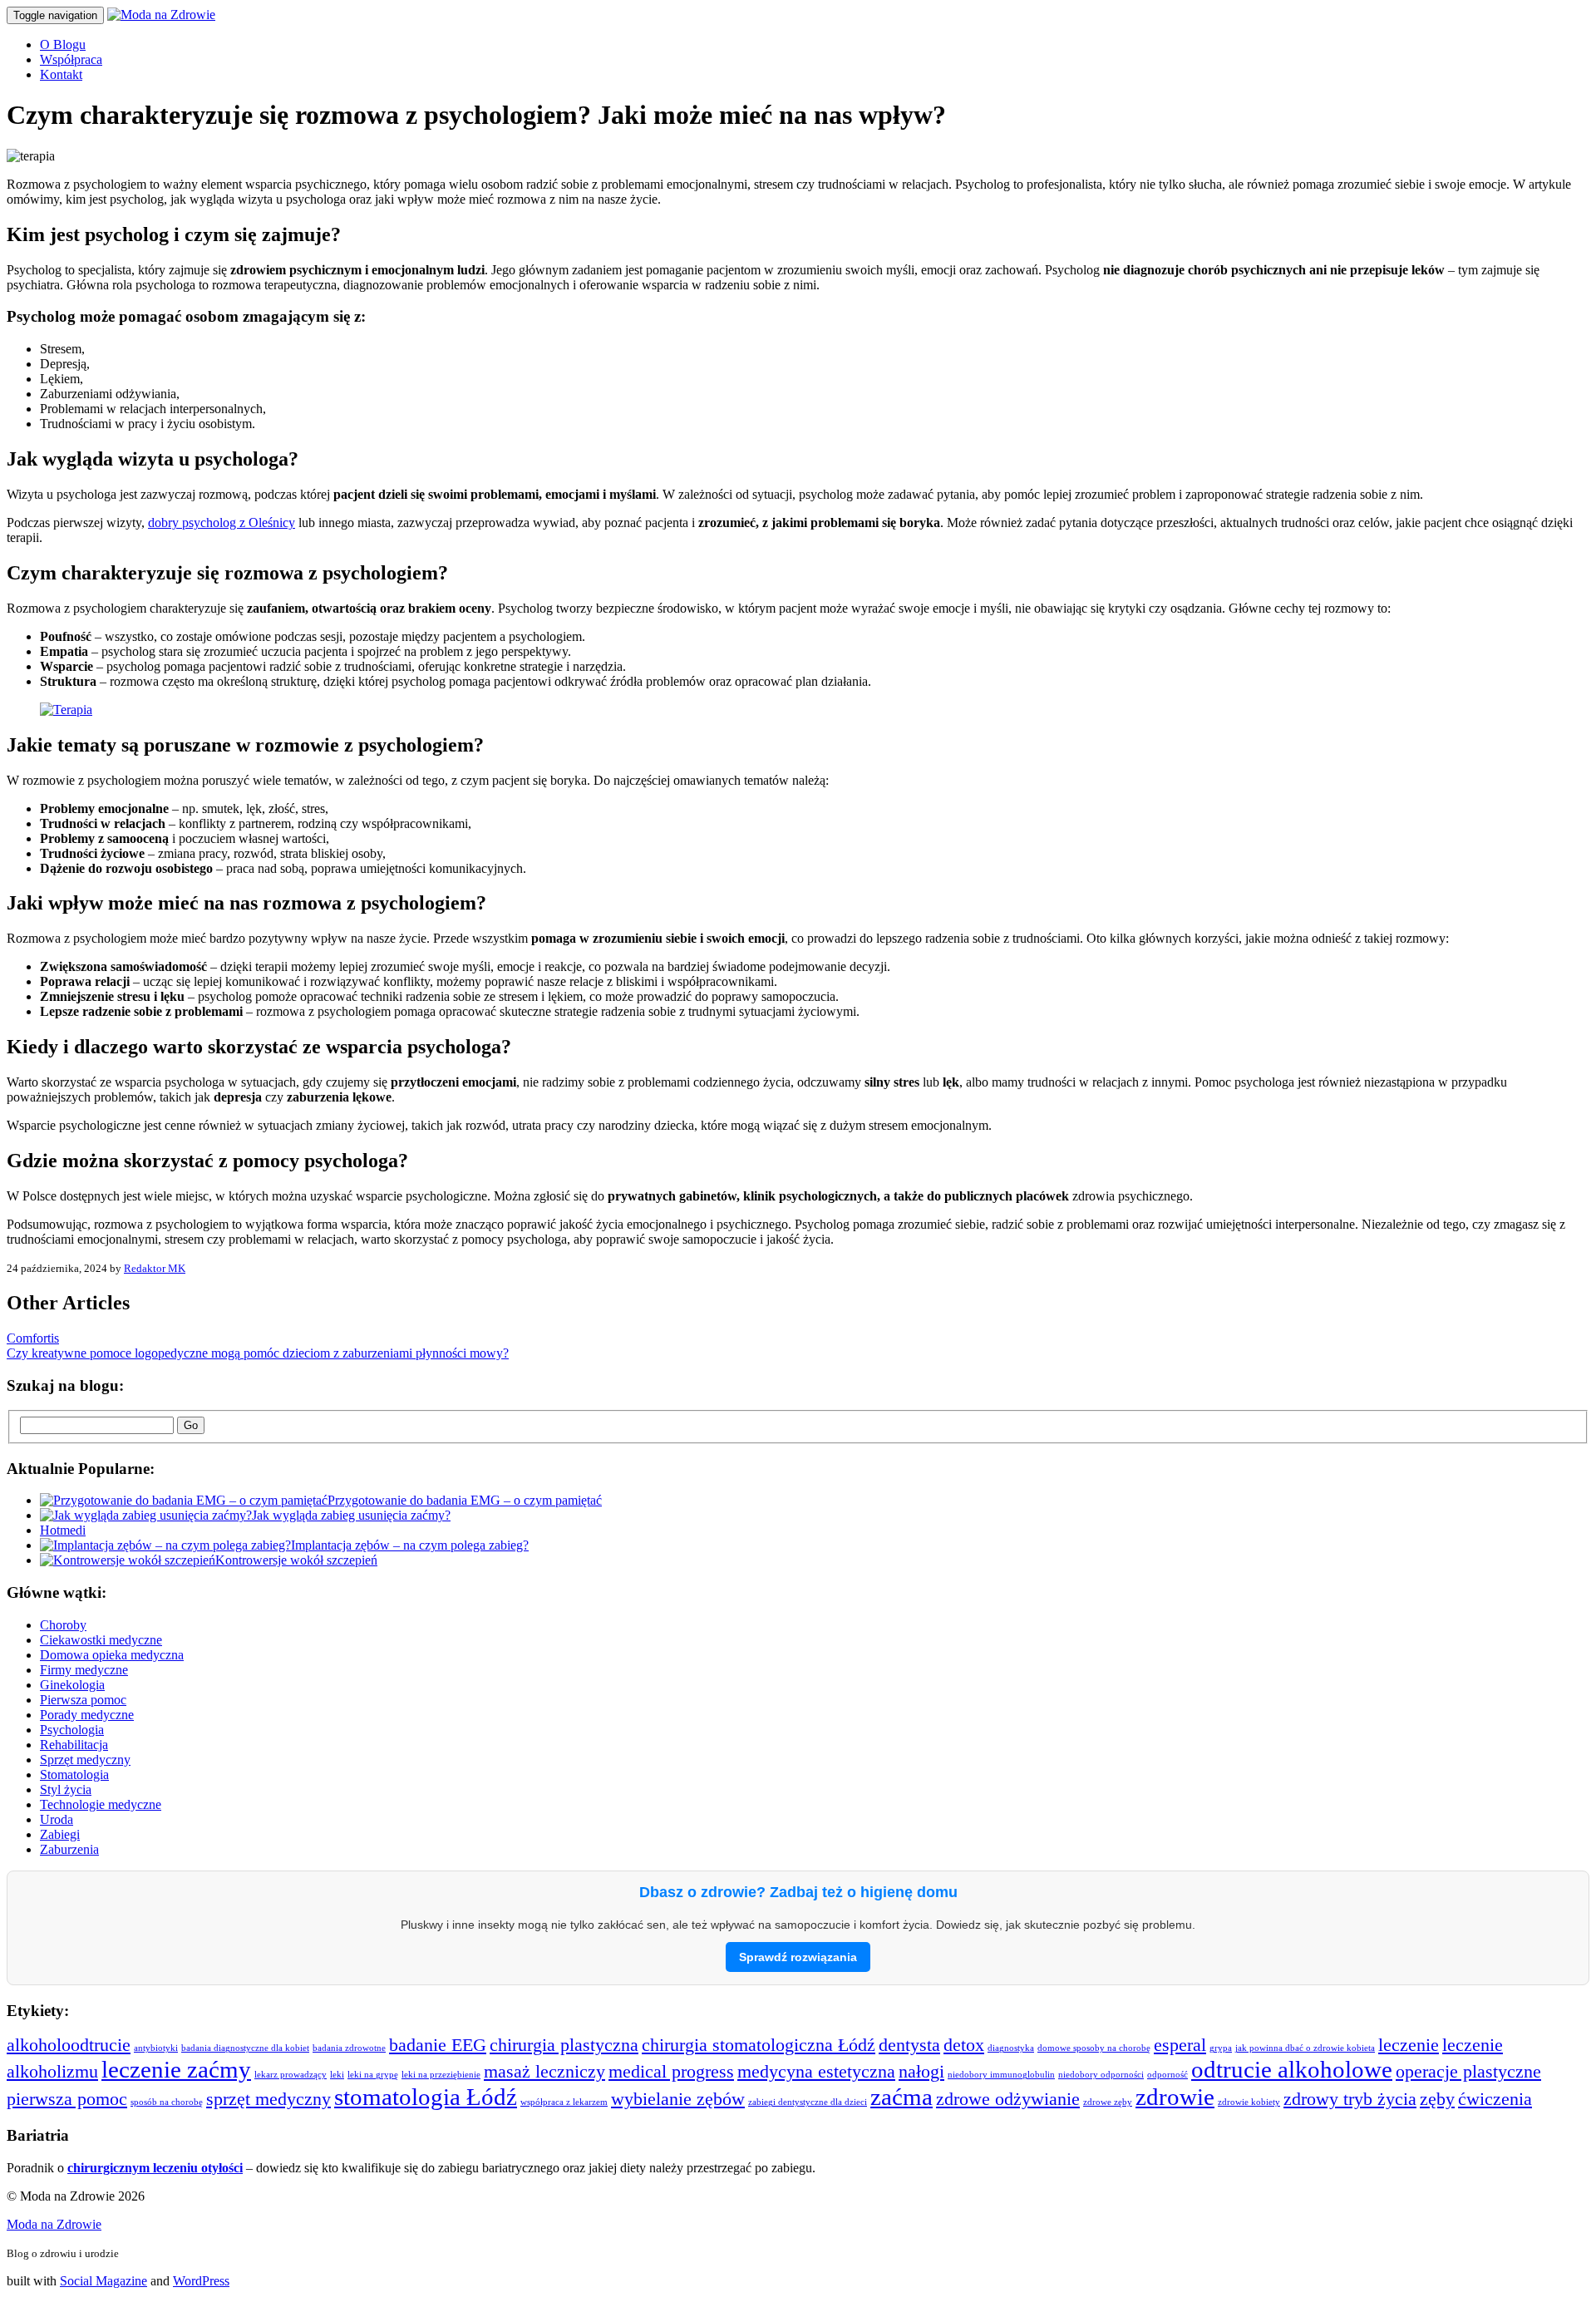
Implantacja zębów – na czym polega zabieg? (410, 1545)
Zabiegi (60, 1834)
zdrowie (1175, 2097)
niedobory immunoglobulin (1001, 2075)
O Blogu (63, 44)
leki (337, 2075)
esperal (1180, 2045)
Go (191, 1425)
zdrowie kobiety (1249, 2102)
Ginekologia (72, 1685)
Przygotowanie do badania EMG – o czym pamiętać (465, 1500)
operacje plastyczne (1468, 2072)
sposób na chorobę (167, 2102)
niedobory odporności (1101, 2075)
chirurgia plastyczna (564, 2045)
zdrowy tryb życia (1350, 2099)
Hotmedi (63, 1530)
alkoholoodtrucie (69, 2045)
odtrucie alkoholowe (1292, 2069)
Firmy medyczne (84, 1670)
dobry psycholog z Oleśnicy (222, 523)
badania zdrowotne (349, 2048)
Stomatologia (74, 1775)
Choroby (63, 1625)
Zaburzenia (69, 1849)
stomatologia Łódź (426, 2097)
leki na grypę (373, 2075)
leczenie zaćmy (176, 2069)
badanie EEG (438, 2045)
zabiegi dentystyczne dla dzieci (808, 2102)
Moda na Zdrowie (54, 2224)
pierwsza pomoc (67, 2099)
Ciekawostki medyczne (101, 1640)
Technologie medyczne (101, 1804)
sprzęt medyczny (268, 2099)
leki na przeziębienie (441, 2075)
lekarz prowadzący (291, 2075)
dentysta (909, 2045)
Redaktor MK (155, 1268)
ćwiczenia (1495, 2099)
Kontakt (61, 74)
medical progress (671, 2072)
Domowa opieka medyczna (112, 1655)
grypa (1221, 2048)
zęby (1437, 2099)
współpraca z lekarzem (564, 2102)
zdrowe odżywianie (1008, 2099)
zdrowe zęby (1108, 2102)
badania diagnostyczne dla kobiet (245, 2048)
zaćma (901, 2097)
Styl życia (66, 1789)
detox (964, 2045)
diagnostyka (1011, 2048)
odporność (1167, 2075)
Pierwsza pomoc (83, 1700)
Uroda (57, 1819)
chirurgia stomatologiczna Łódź (759, 2045)
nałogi (921, 2072)
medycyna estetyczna (816, 2072)
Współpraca (71, 59)
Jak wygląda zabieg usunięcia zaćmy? (351, 1515)
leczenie (1409, 2045)
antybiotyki (156, 2048)
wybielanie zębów (678, 2099)
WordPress (201, 2281)
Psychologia (72, 1730)
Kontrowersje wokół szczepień (296, 1560)
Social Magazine (103, 2281)
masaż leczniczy (544, 2072)
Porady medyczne (87, 1715)
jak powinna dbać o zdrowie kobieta (1305, 2048)
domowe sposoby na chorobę (1094, 2048)
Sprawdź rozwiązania (798, 1957)
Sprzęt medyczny (85, 1760)
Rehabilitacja (74, 1745)
